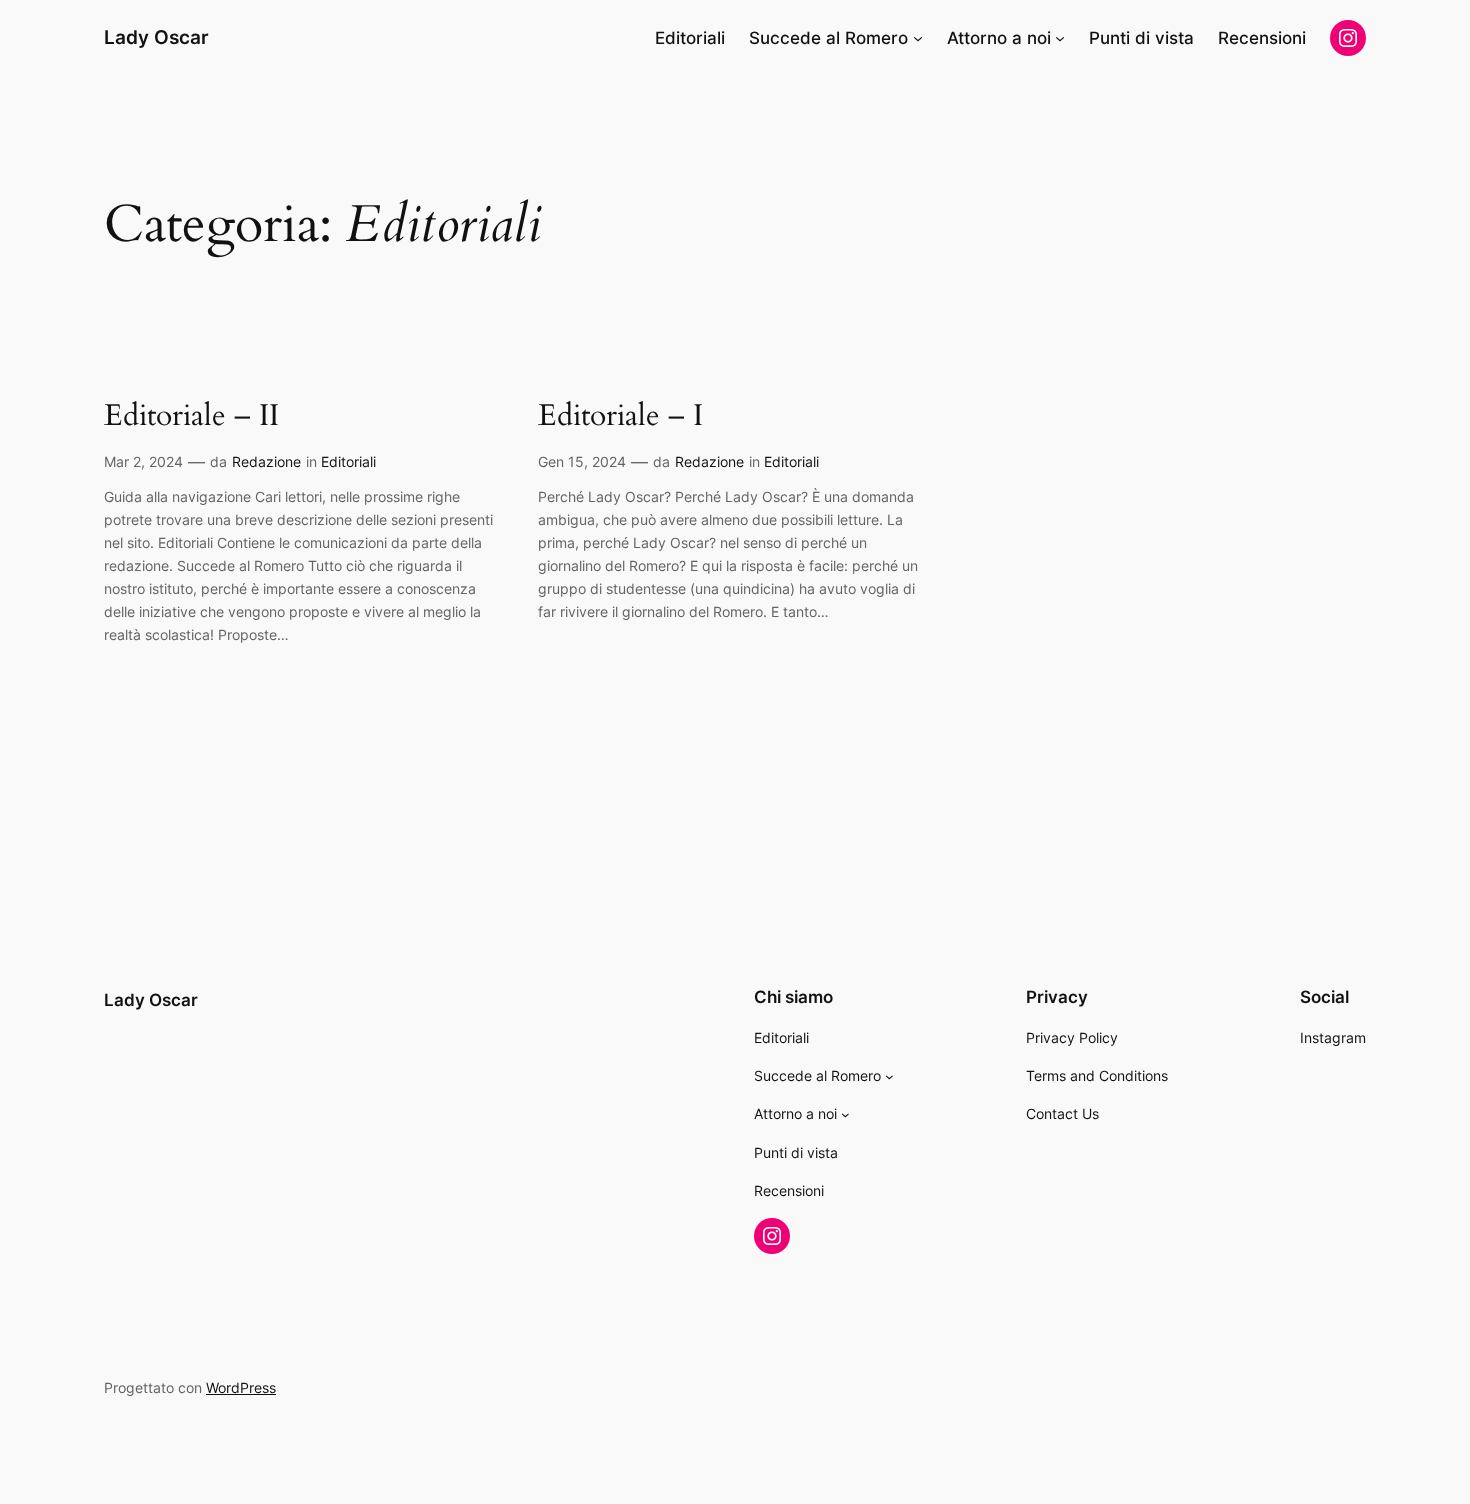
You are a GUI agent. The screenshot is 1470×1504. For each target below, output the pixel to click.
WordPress (241, 1387)
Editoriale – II (191, 417)
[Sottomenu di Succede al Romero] (918, 38)
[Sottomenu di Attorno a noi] (1060, 38)
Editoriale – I (620, 417)
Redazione (266, 461)
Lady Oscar (156, 37)
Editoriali (348, 461)
